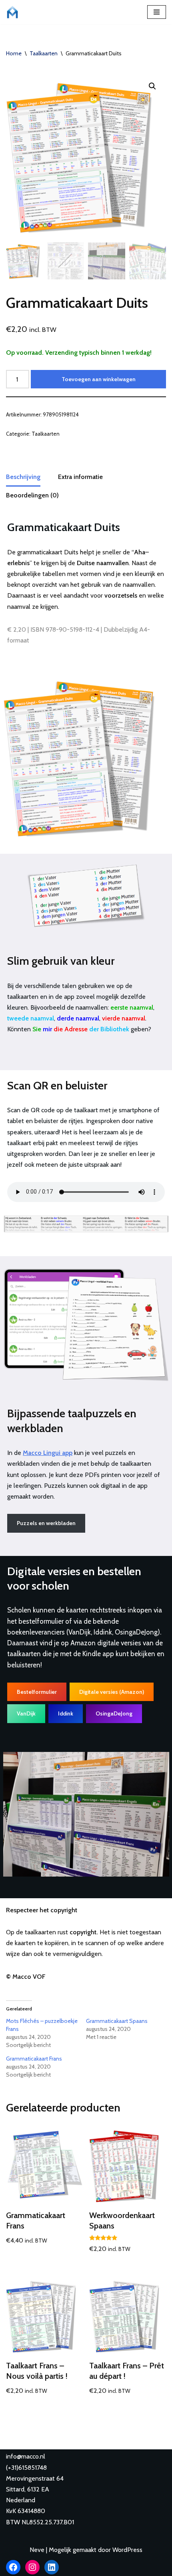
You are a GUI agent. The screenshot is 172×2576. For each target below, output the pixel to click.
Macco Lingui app (48, 1453)
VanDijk (26, 1713)
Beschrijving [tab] (23, 477)
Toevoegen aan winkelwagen (99, 379)
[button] (152, 86)
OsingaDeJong (114, 1713)
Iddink (66, 1713)
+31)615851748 (27, 2468)
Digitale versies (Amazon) (112, 1692)
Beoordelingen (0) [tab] (32, 495)
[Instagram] (32, 2567)
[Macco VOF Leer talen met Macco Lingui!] (14, 12)
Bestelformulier (37, 1692)
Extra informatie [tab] (80, 477)
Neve (37, 2550)
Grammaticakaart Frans (34, 2059)
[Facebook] (13, 2567)
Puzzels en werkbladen (46, 1523)
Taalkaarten (44, 53)
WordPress (127, 2550)
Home (14, 53)
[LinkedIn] (52, 2567)
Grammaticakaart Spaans (117, 2021)
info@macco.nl (26, 2456)
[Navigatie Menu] (157, 12)
